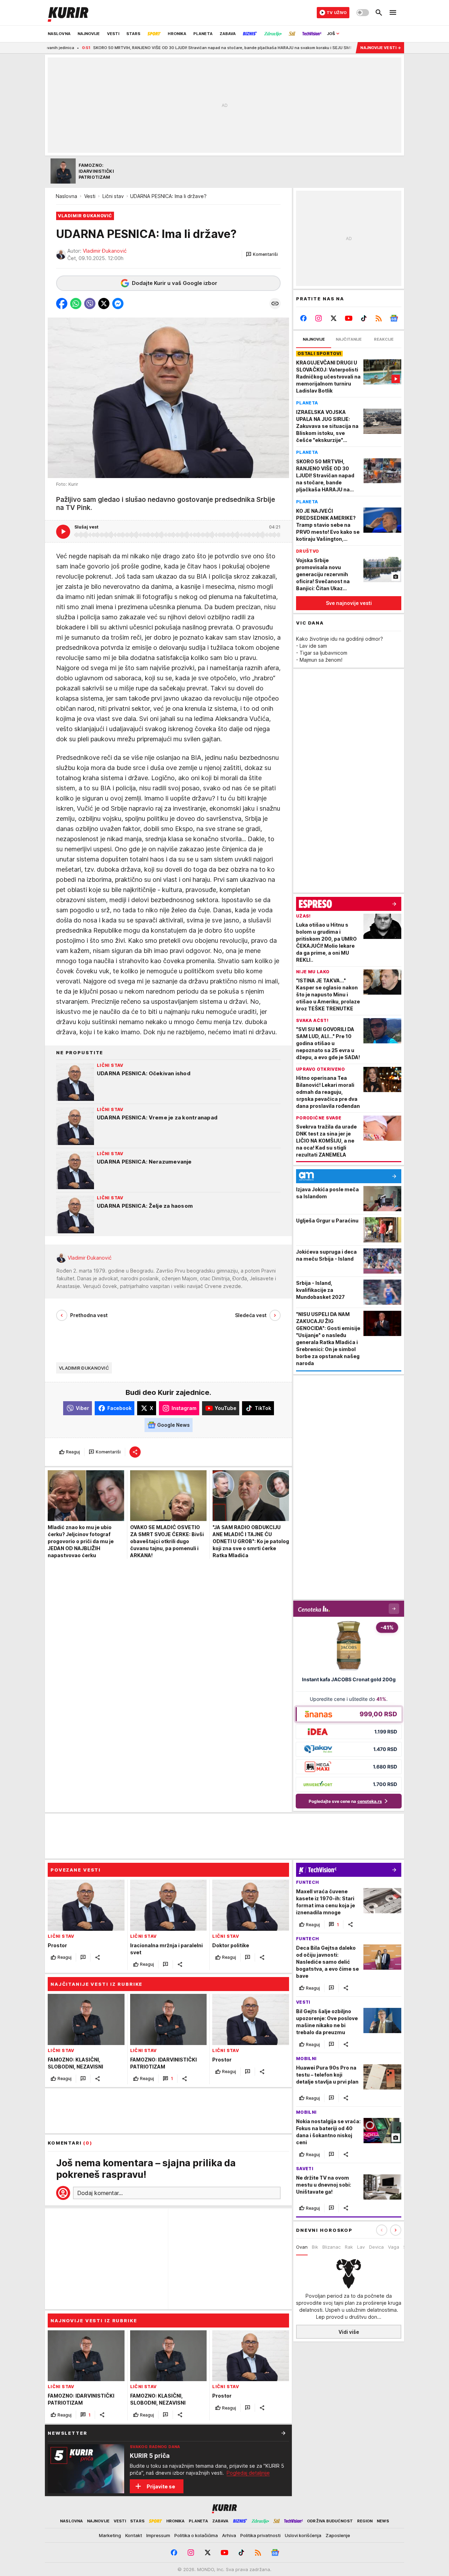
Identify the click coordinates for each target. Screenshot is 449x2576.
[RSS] (379, 318)
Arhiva (229, 2535)
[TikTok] (364, 318)
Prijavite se (161, 2486)
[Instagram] (319, 318)
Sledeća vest (251, 1315)
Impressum (158, 2535)
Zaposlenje (338, 2535)
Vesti (90, 196)
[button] (262, 254)
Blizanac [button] (331, 2247)
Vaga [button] (394, 2247)
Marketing (110, 2535)
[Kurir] (68, 13)
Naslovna (66, 196)
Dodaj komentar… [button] (100, 2193)
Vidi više (349, 2332)
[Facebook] (304, 318)
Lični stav (113, 196)
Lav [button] (361, 2247)
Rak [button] (349, 2247)
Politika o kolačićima (196, 2535)
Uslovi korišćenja (303, 2535)
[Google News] (394, 318)
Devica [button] (376, 2247)
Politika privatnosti (260, 2535)
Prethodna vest (89, 1315)
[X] (334, 318)
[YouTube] (349, 318)
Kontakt (134, 2535)
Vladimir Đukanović (105, 251)
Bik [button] (315, 2247)
